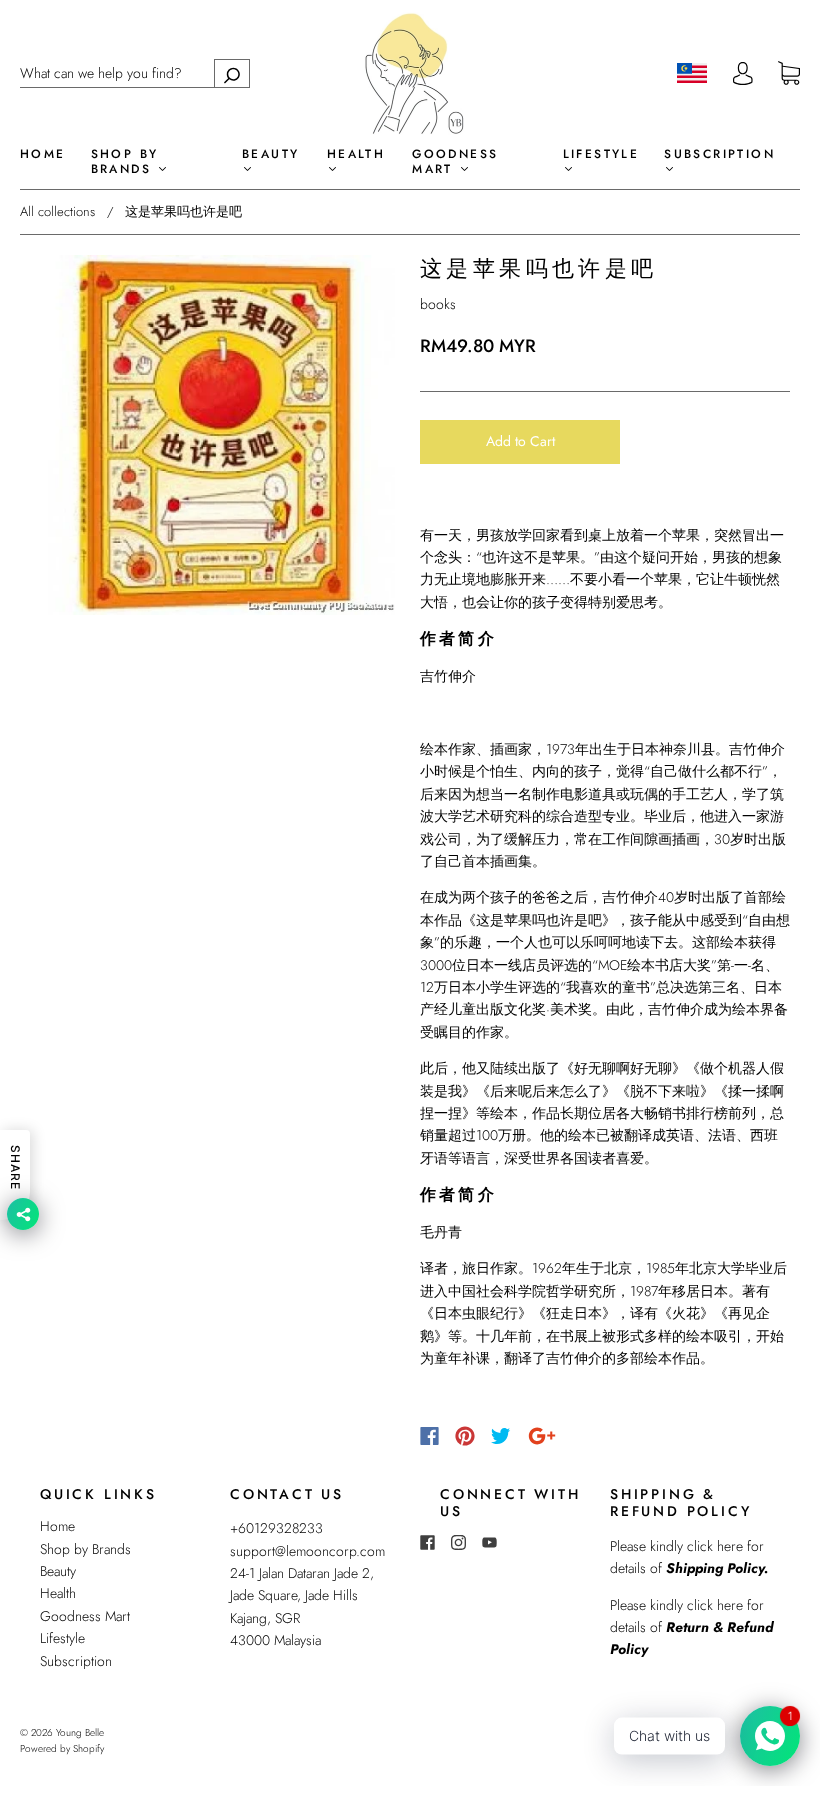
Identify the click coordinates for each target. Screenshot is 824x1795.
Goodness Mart (455, 162)
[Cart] (789, 74)
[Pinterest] (465, 1436)
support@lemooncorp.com (307, 1551)
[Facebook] (429, 1436)
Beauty (270, 155)
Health (356, 155)
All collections (57, 211)
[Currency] (692, 73)
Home (43, 154)
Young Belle (80, 1732)
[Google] (542, 1436)
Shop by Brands (125, 162)
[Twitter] (501, 1436)
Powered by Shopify (62, 1748)
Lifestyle (601, 155)
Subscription (719, 155)
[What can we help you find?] (135, 73)
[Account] (743, 73)
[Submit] (232, 73)
